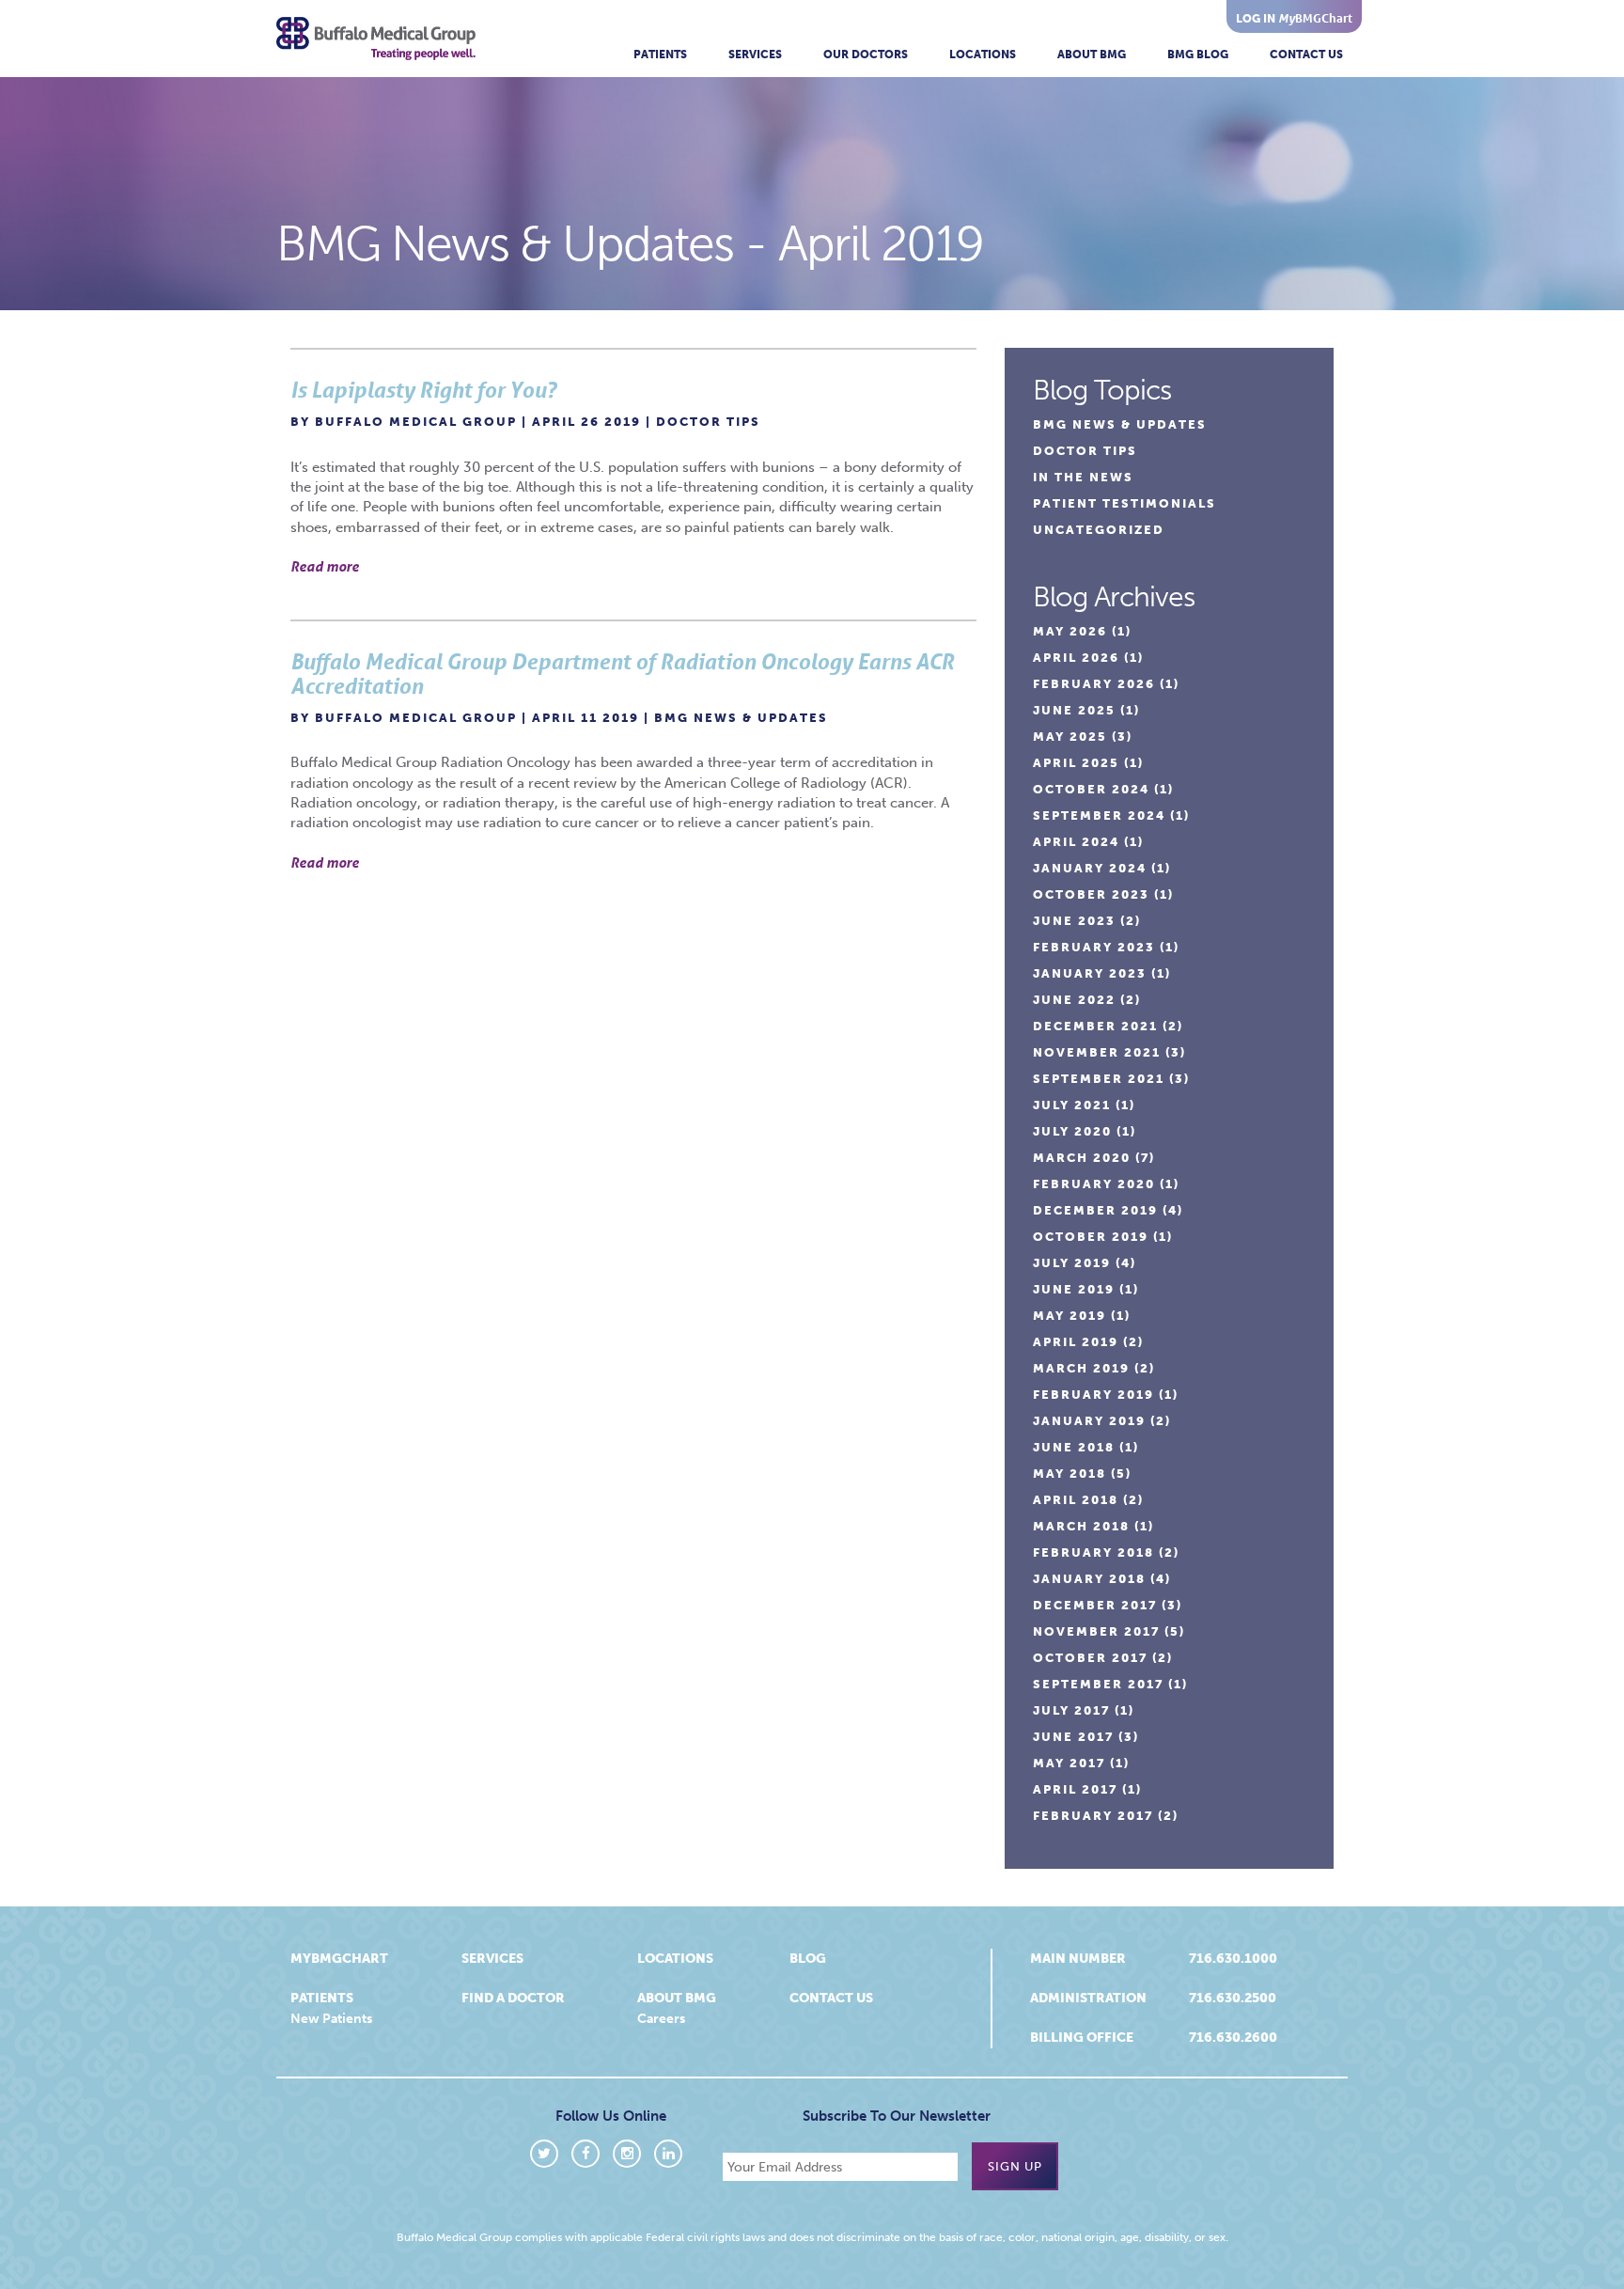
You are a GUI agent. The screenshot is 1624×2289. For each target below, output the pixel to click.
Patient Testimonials (1124, 503)
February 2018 (1093, 1552)
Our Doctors (866, 55)
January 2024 (1090, 868)
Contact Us (1306, 55)
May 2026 (1070, 631)
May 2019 (1070, 1316)
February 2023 (1094, 947)
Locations (983, 55)
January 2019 (1089, 1421)
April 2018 (1076, 1500)
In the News (1083, 477)
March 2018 (1081, 1526)
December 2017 (1095, 1605)
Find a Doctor (513, 1998)
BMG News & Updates (741, 718)
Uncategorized (1099, 530)
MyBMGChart (339, 1959)
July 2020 (1072, 1131)
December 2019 (1095, 1210)
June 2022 (1074, 1000)
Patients (660, 55)
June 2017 (1073, 1737)
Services (755, 55)
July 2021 (1072, 1105)
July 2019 (1072, 1263)
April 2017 (1075, 1789)
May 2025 (1070, 737)
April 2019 (1076, 1342)
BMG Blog (1198, 55)
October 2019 (1091, 1237)
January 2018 (1089, 1579)
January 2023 (1090, 973)
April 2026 (1076, 658)
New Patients (331, 2019)
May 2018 (1070, 1474)
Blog (808, 1959)
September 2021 (1099, 1079)
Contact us (831, 1998)
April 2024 (1076, 842)
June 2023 (1074, 921)
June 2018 (1074, 1447)
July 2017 (1071, 1710)
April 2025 (1076, 763)
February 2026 (1094, 684)
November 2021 (1097, 1052)
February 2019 (1093, 1395)
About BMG (1092, 55)
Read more (325, 566)
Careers (661, 2019)
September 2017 (1098, 1684)
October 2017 (1090, 1658)
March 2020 (1082, 1158)
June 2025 (1074, 710)
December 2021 (1095, 1026)
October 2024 (1091, 789)
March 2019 (1081, 1368)
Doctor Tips (708, 422)
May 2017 (1069, 1763)
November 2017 (1096, 1631)
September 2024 (1099, 815)
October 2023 (1091, 894)
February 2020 (1094, 1184)
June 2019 (1074, 1289)
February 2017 (1093, 1816)
